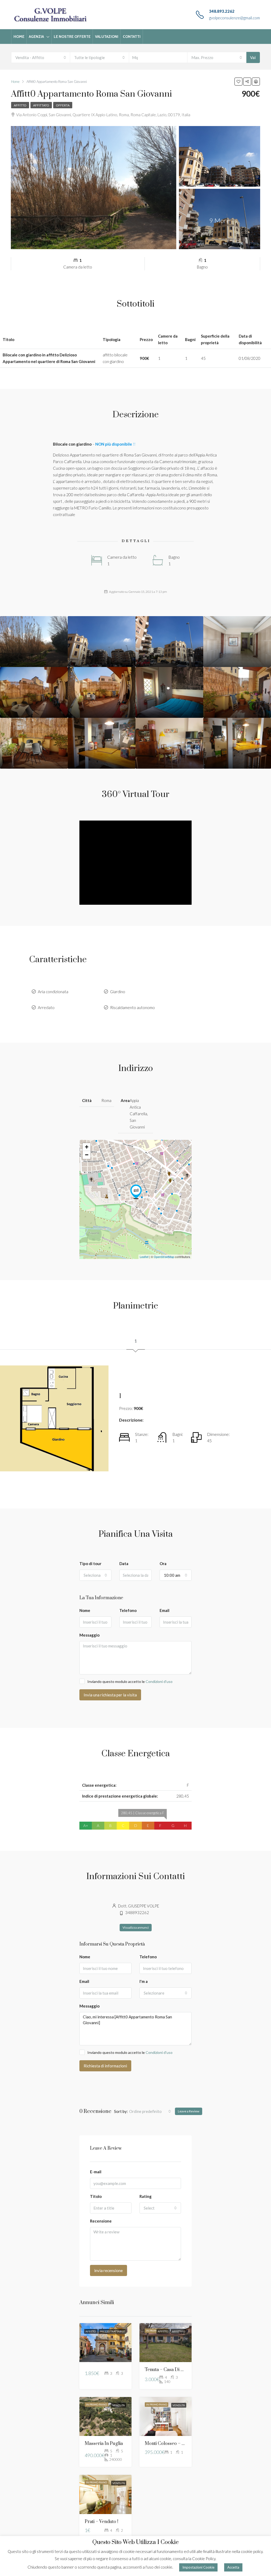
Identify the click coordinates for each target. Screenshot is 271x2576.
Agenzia (36, 37)
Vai (253, 57)
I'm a (144, 1981)
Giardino (118, 992)
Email (164, 1610)
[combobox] (41, 57)
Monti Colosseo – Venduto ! (173, 2444)
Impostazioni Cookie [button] (198, 2567)
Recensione (101, 2221)
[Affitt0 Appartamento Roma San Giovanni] (136, 1192)
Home (19, 37)
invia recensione (109, 2270)
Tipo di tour (90, 1563)
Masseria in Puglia (104, 2444)
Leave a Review (189, 2111)
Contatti (132, 37)
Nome (85, 1610)
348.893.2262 (222, 11)
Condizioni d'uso (159, 1681)
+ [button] (87, 1147)
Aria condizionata (53, 992)
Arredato (46, 1007)
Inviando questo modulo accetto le (130, 1681)
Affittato (41, 105)
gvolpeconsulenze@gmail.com (234, 18)
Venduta (119, 2405)
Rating (146, 2196)
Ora (163, 1563)
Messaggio (89, 1635)
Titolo (96, 2196)
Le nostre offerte (72, 37)
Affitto (20, 105)
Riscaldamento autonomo (132, 1007)
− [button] (87, 1155)
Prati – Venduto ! (101, 2522)
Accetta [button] (233, 2567)
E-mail (96, 2172)
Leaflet (144, 1257)
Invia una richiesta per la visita (110, 1695)
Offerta (63, 105)
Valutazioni (107, 37)
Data (124, 1563)
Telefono (128, 1610)
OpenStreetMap (164, 1257)
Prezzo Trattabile (112, 2331)
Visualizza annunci (136, 1927)
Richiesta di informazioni (105, 2066)
